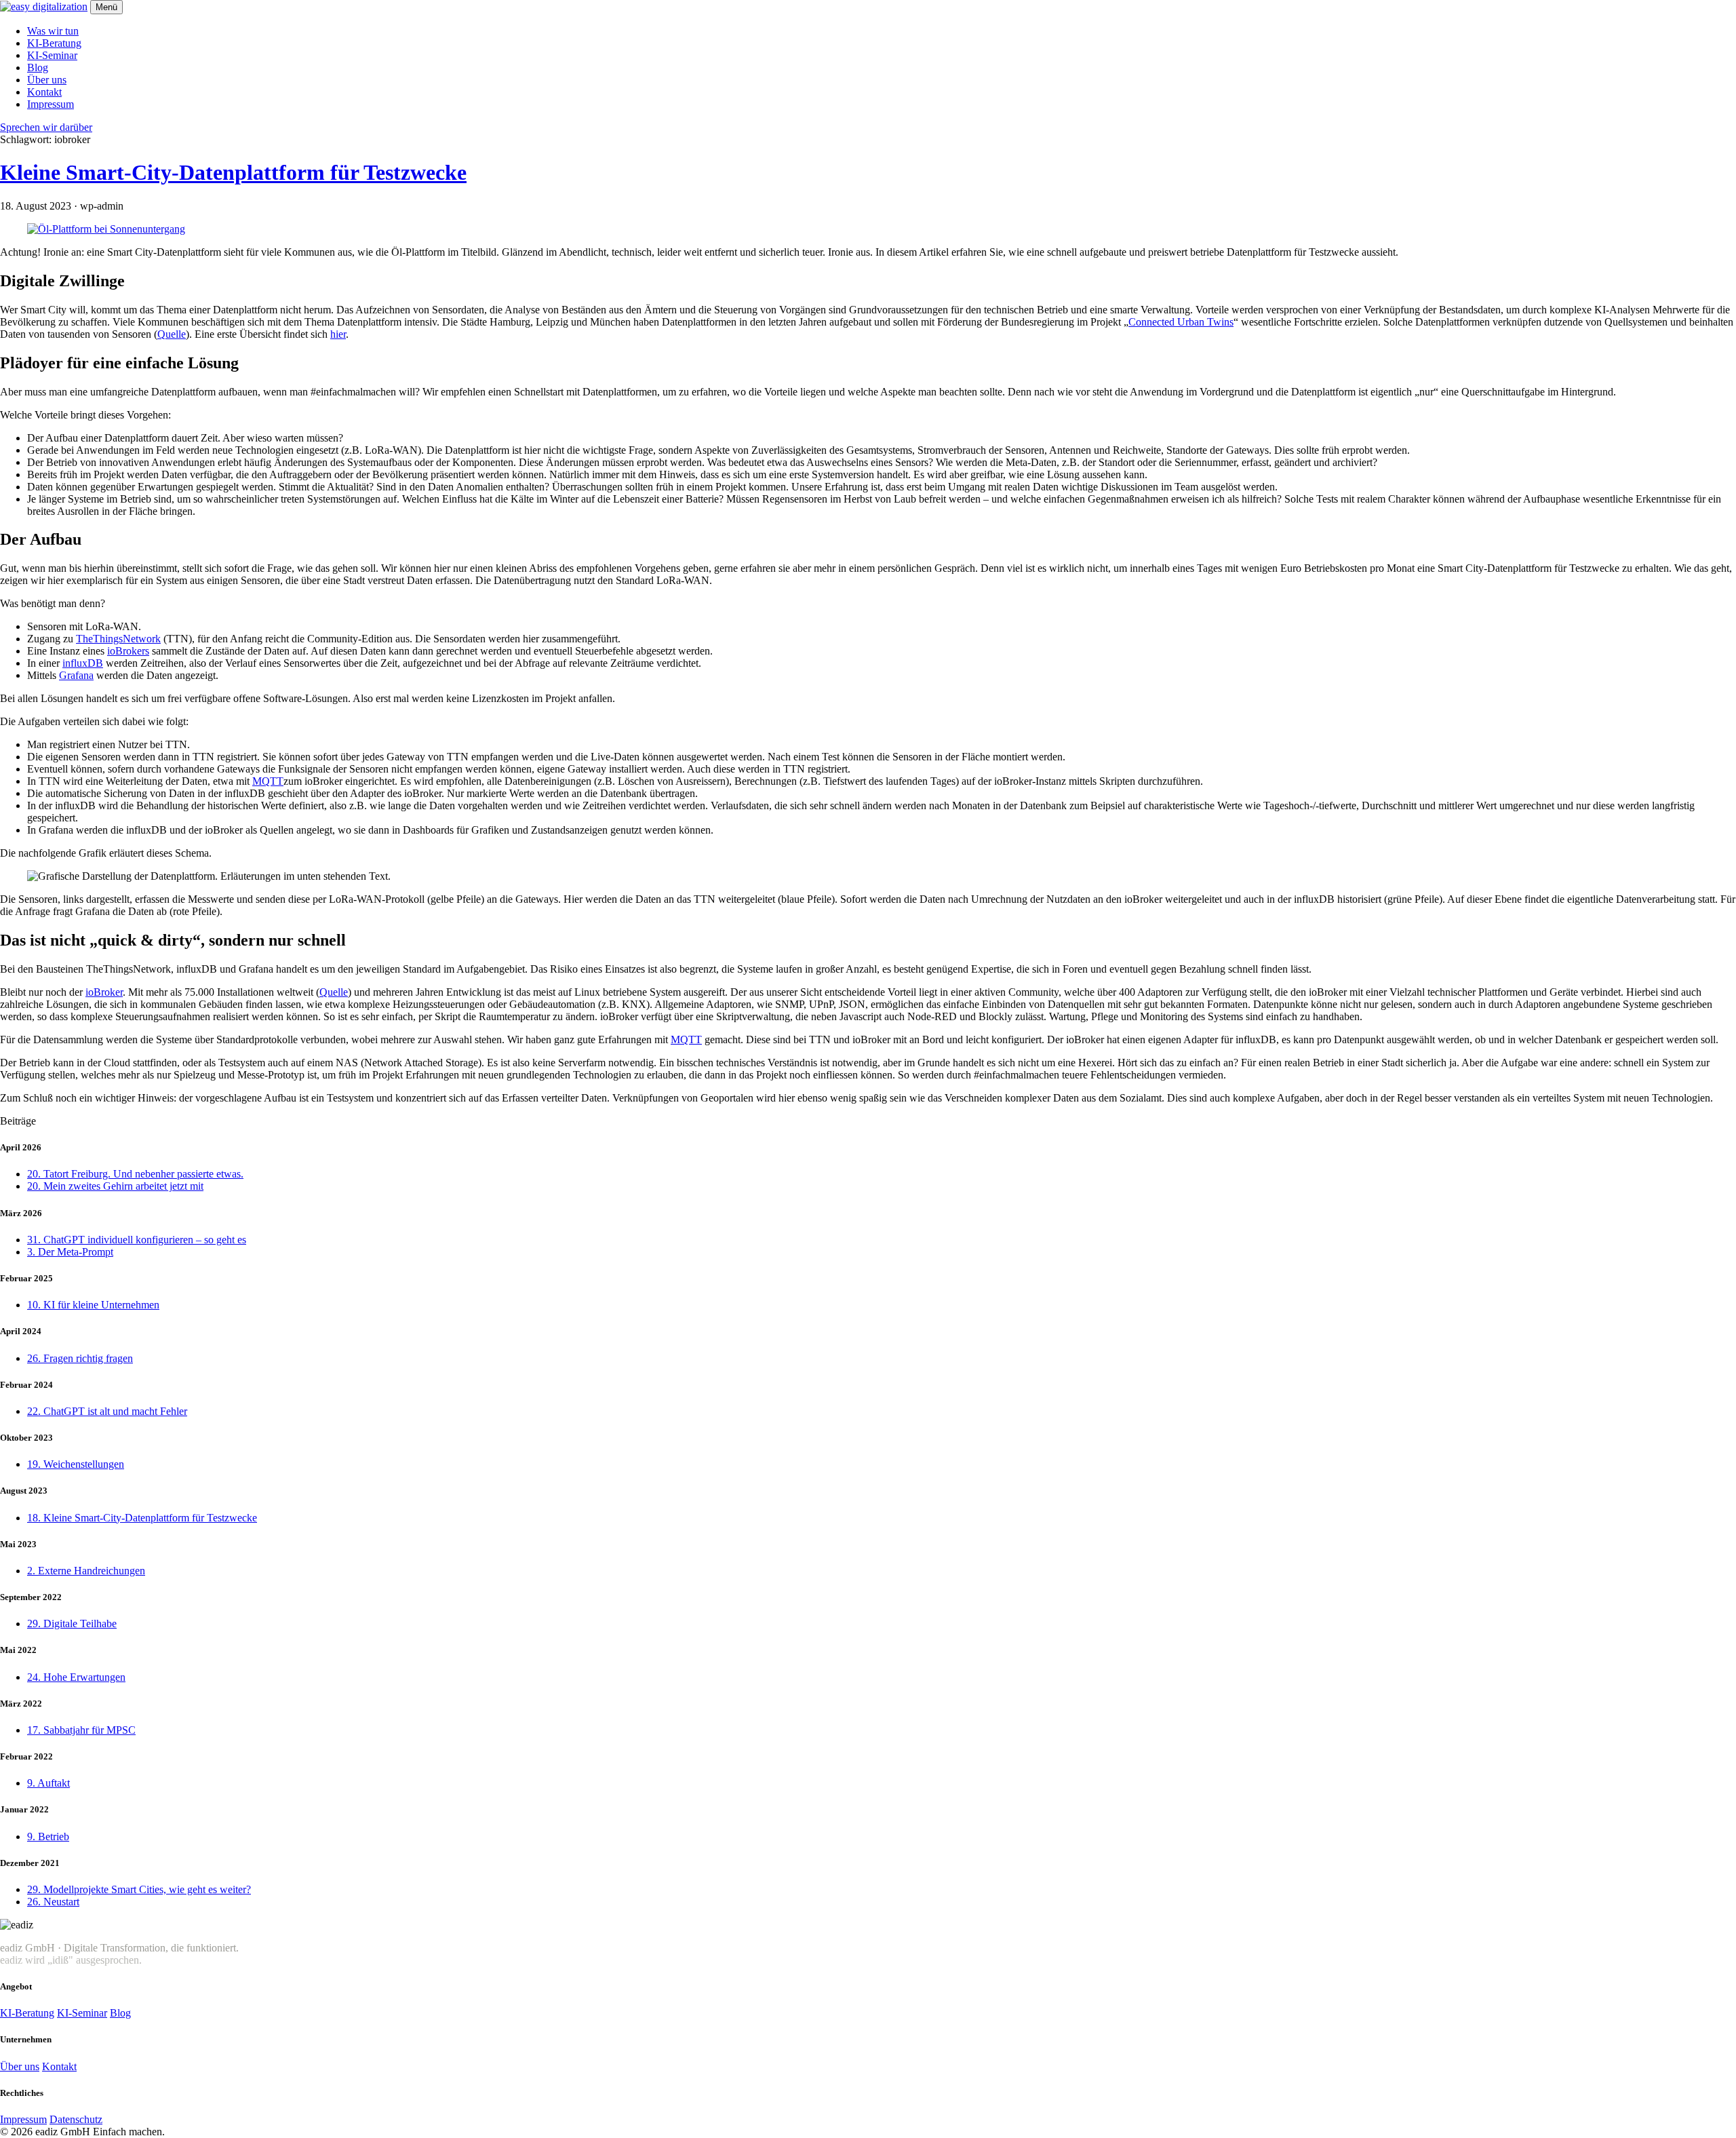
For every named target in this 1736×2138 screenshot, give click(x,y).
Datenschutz (76, 2119)
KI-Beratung (54, 43)
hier (338, 334)
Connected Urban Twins (1181, 322)
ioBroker (104, 992)
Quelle (172, 334)
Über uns (47, 80)
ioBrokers (128, 651)
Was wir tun (53, 31)
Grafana (76, 675)
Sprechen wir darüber (46, 127)
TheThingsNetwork (118, 639)
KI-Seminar (52, 55)
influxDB (83, 663)
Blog (38, 67)
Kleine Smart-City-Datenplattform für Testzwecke (233, 172)
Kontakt (44, 92)
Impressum (51, 104)
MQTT (268, 781)
